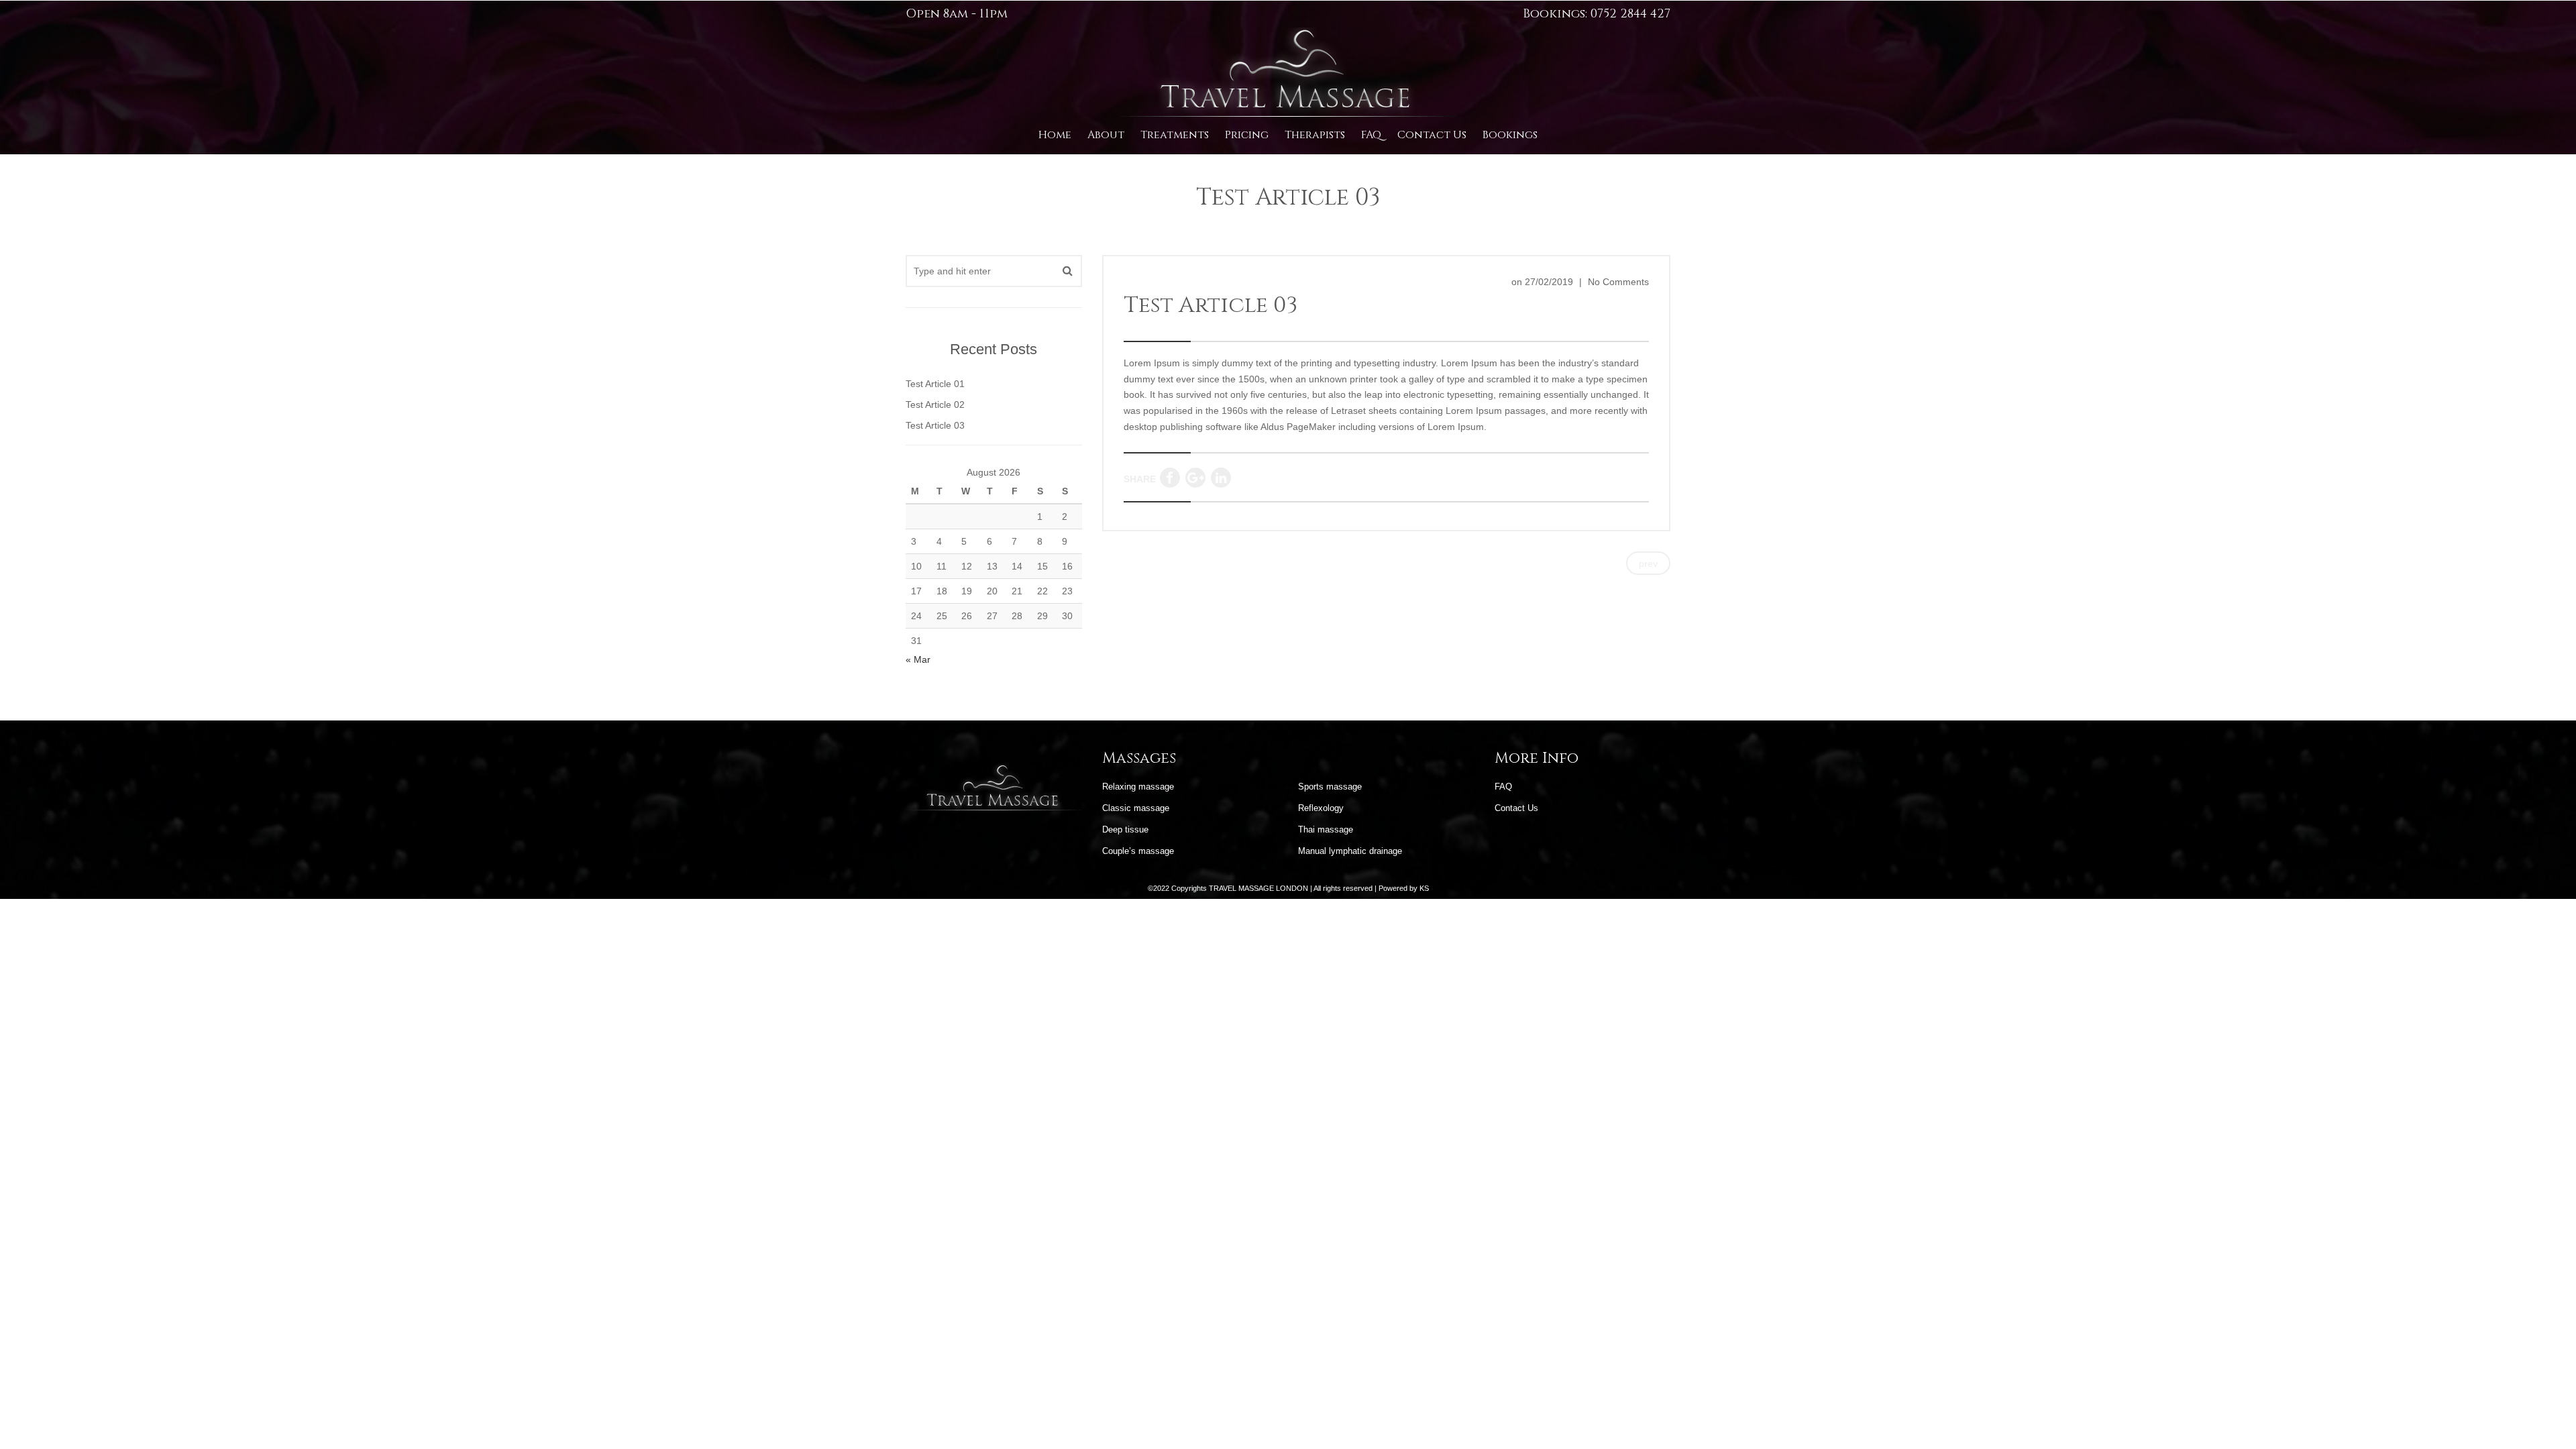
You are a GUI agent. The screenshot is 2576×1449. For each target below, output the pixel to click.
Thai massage (1326, 829)
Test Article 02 (935, 405)
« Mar (918, 659)
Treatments (1175, 135)
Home (1055, 135)
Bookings (1510, 135)
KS (1424, 888)
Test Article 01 (935, 384)
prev (1648, 563)
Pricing (1247, 135)
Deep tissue (1125, 829)
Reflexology (1321, 808)
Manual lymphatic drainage (1350, 851)
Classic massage (1136, 808)
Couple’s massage (1138, 851)
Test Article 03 (1211, 305)
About (1106, 135)
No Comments (1618, 282)
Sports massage (1330, 787)
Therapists (1315, 135)
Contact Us (1432, 135)
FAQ (1371, 135)
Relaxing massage (1138, 787)
